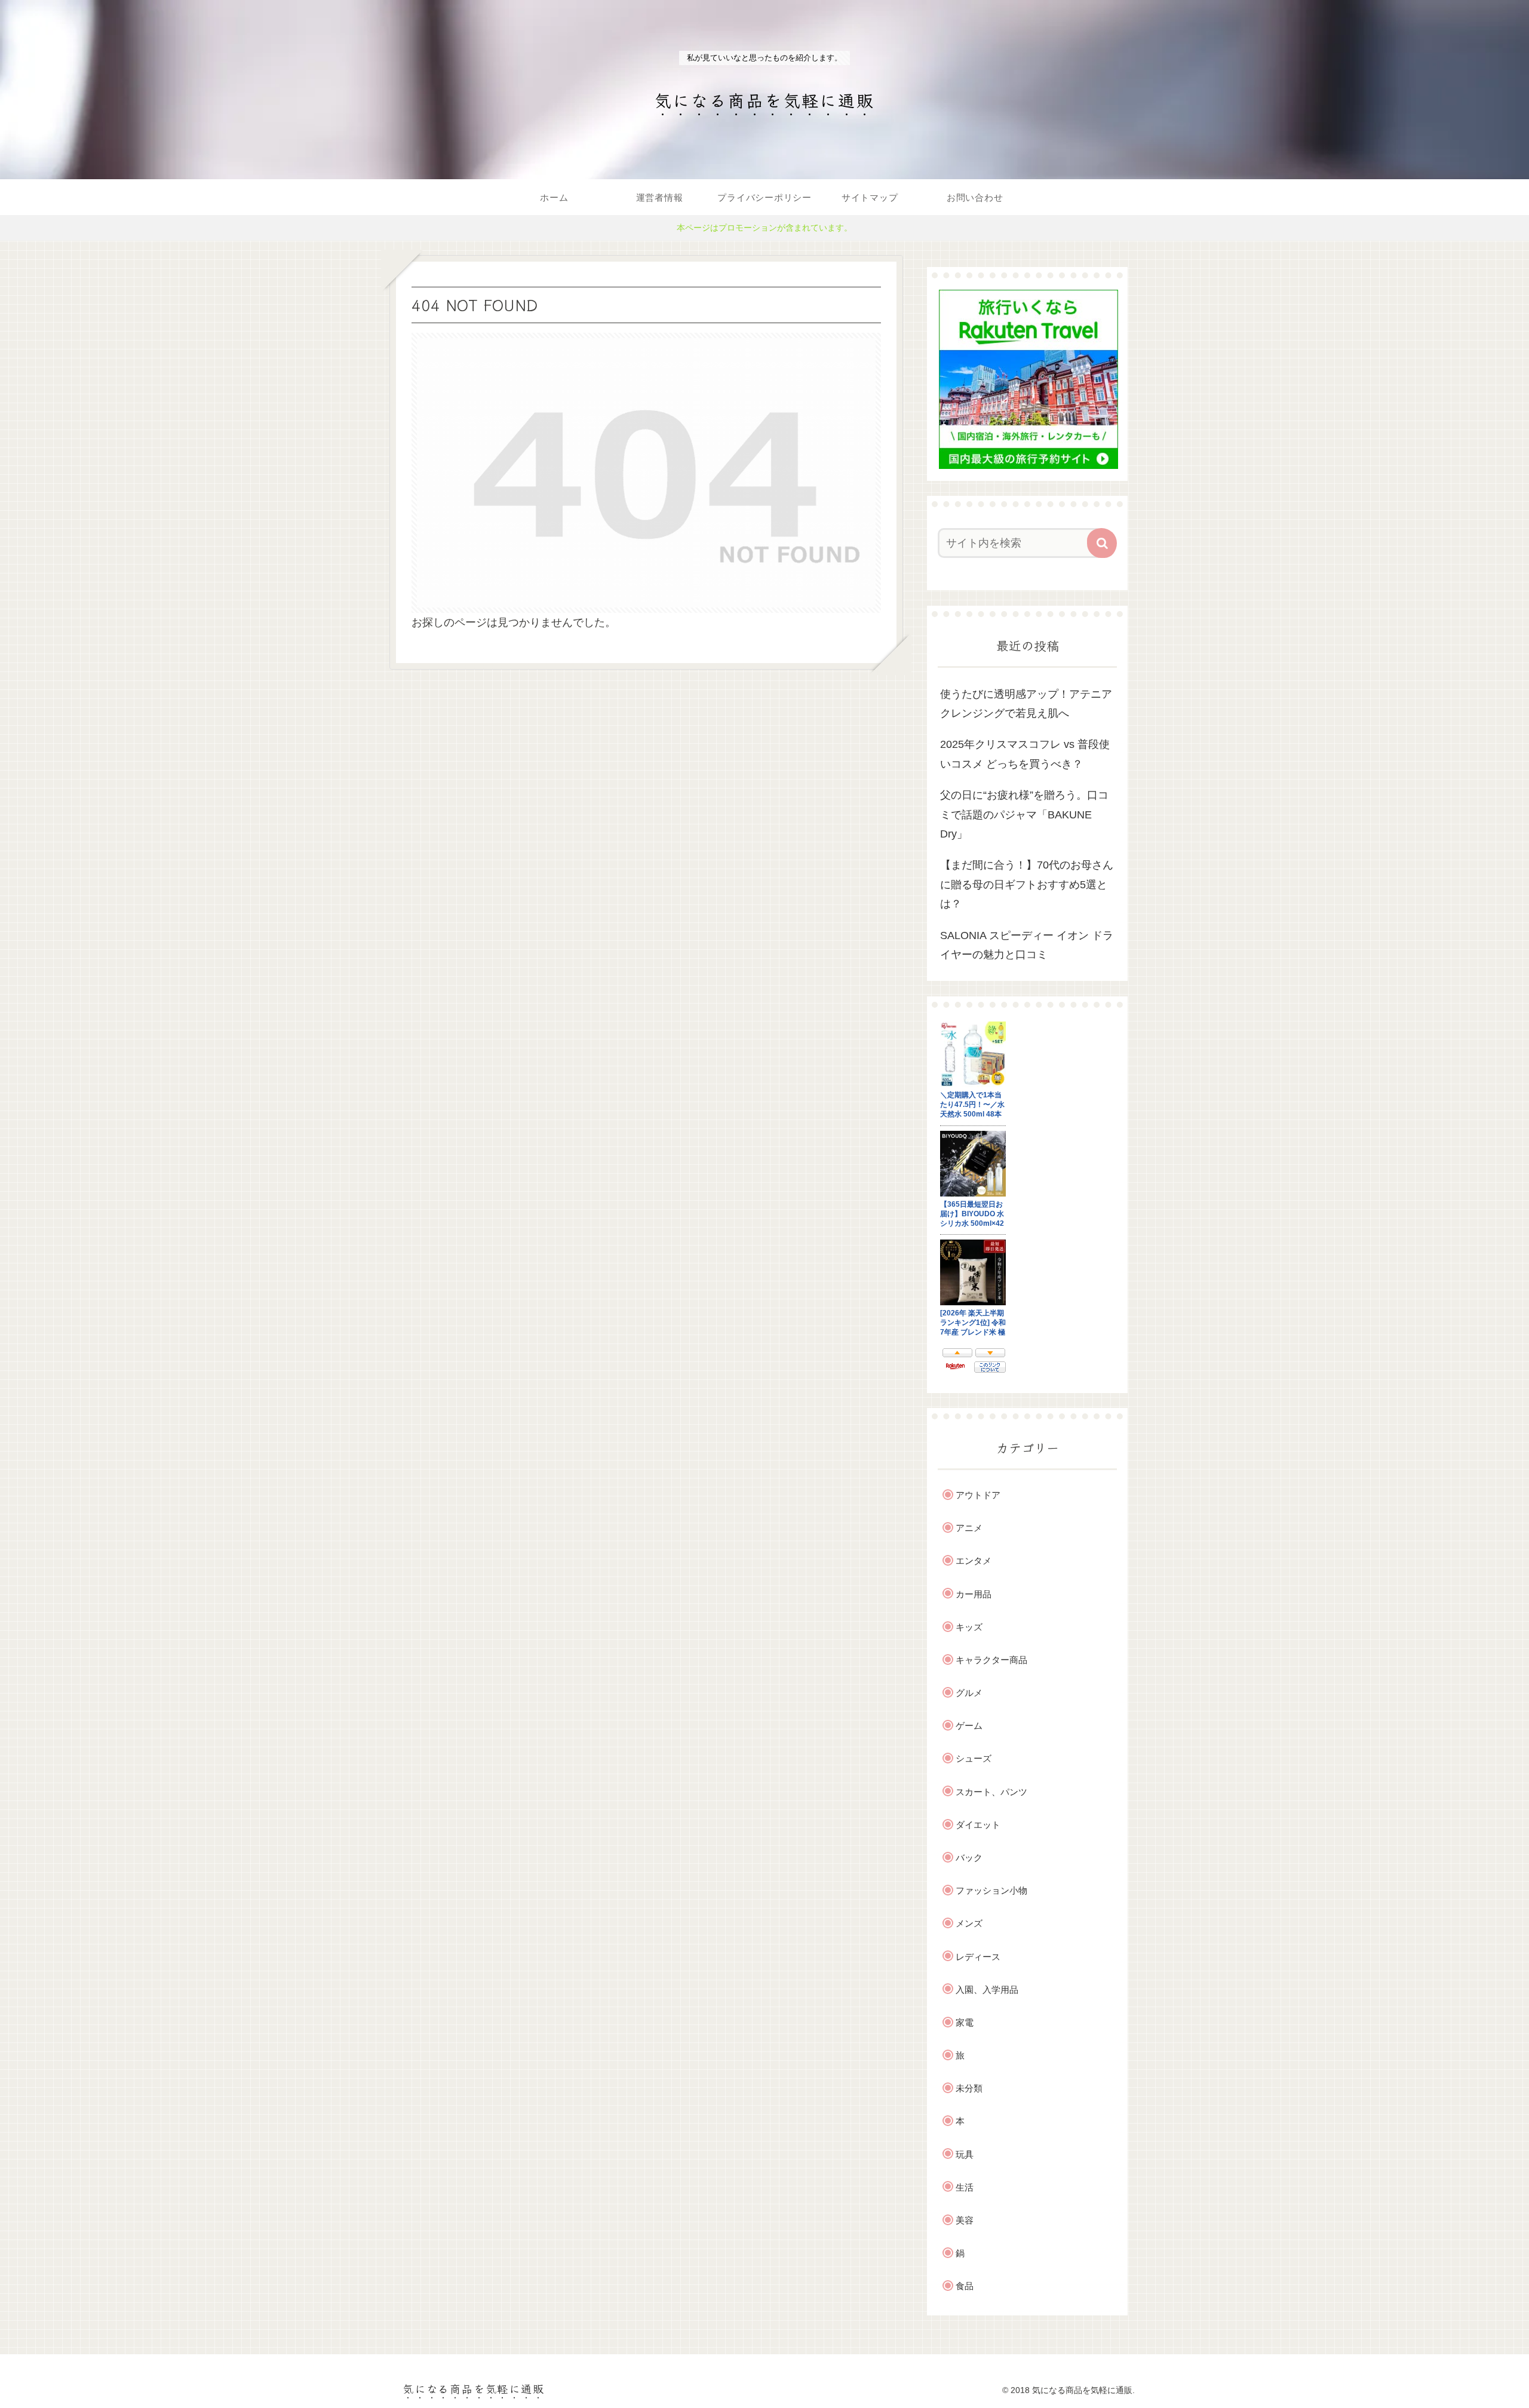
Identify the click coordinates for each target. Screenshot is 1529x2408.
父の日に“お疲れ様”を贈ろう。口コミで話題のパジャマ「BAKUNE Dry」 (1024, 815)
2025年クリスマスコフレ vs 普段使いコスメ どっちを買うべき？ (1025, 754)
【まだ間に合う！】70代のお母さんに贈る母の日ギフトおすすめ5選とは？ (1027, 884)
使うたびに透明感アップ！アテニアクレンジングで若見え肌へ (1026, 704)
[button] (1102, 543)
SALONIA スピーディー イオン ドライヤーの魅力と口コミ (1027, 944)
